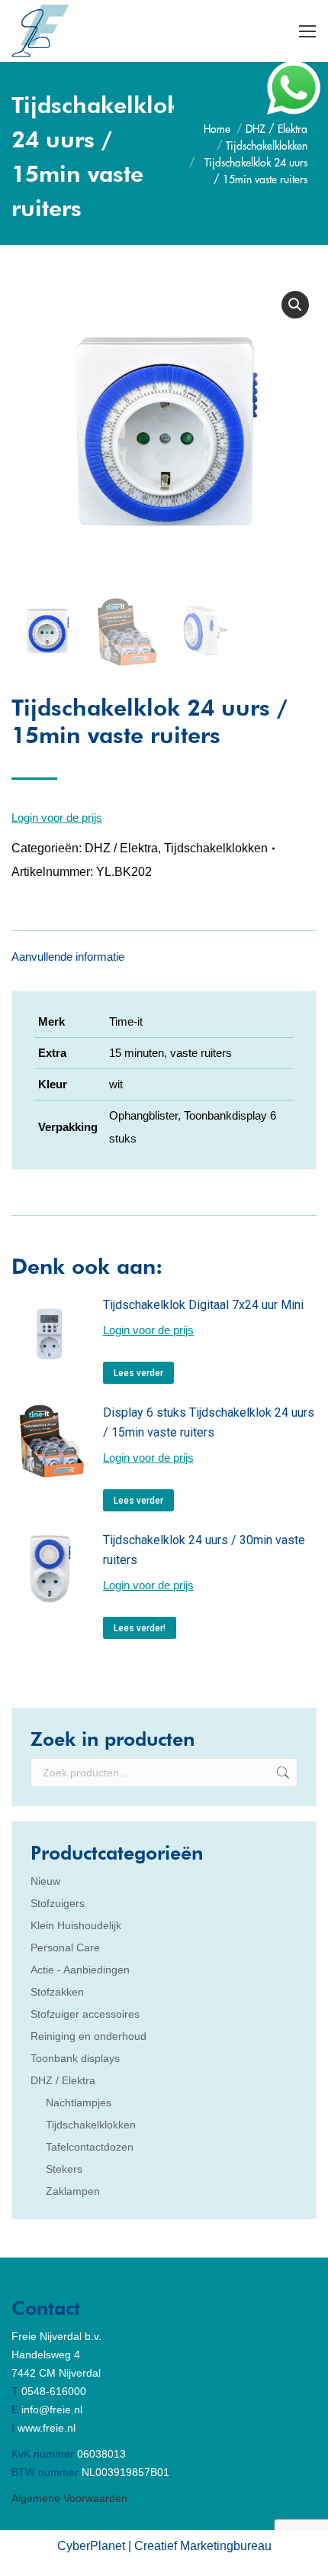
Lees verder (138, 1373)
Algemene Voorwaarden (69, 2498)
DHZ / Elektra (121, 848)
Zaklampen (73, 2191)
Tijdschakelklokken (216, 848)
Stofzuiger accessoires (85, 2014)
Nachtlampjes (79, 2102)
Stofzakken (57, 1992)
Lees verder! (140, 1628)
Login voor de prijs (57, 818)
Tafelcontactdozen (90, 2147)
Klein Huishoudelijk (76, 1925)
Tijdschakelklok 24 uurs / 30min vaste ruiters (204, 1550)
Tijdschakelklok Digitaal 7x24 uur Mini (203, 1305)
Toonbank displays (75, 2058)
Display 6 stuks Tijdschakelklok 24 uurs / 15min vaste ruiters (209, 1422)
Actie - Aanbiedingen (80, 1970)
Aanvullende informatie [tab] (68, 957)
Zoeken (281, 1773)
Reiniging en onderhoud (88, 2036)
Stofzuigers (58, 1903)
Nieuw (45, 1881)
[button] (295, 305)
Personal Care (65, 1947)
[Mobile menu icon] (307, 31)
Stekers (64, 2169)
